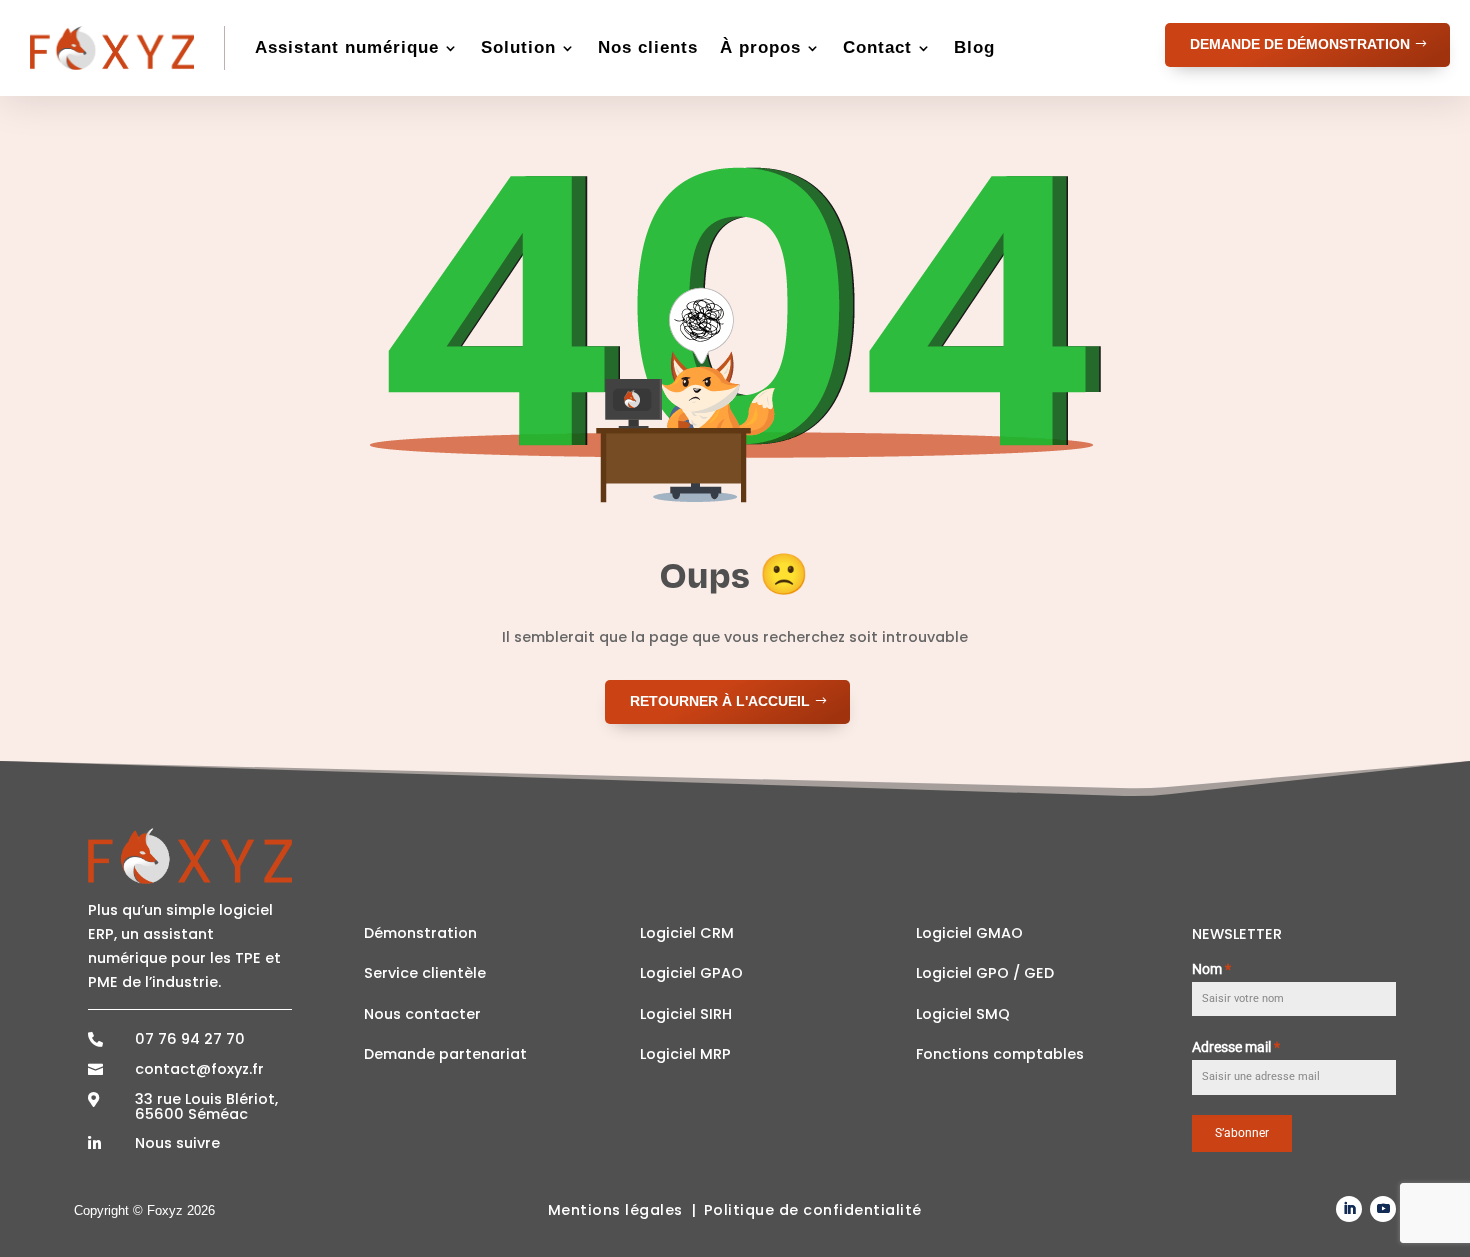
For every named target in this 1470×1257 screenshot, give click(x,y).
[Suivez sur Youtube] (1383, 1209)
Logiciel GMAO (969, 933)
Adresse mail (1236, 1047)
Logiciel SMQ (963, 1014)
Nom (1211, 969)
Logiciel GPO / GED (985, 973)
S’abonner (1242, 1133)
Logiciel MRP (685, 1054)
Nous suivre (177, 1143)
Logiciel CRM (687, 933)
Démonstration (420, 933)
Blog (974, 47)
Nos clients (648, 47)
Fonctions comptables (1000, 1054)
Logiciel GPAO (691, 973)
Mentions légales (615, 1210)
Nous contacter (422, 1014)
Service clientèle (425, 973)
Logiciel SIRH (686, 1014)
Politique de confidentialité (813, 1210)
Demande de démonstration (1300, 44)
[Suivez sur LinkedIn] (1349, 1209)
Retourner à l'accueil (720, 701)
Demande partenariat (445, 1054)
